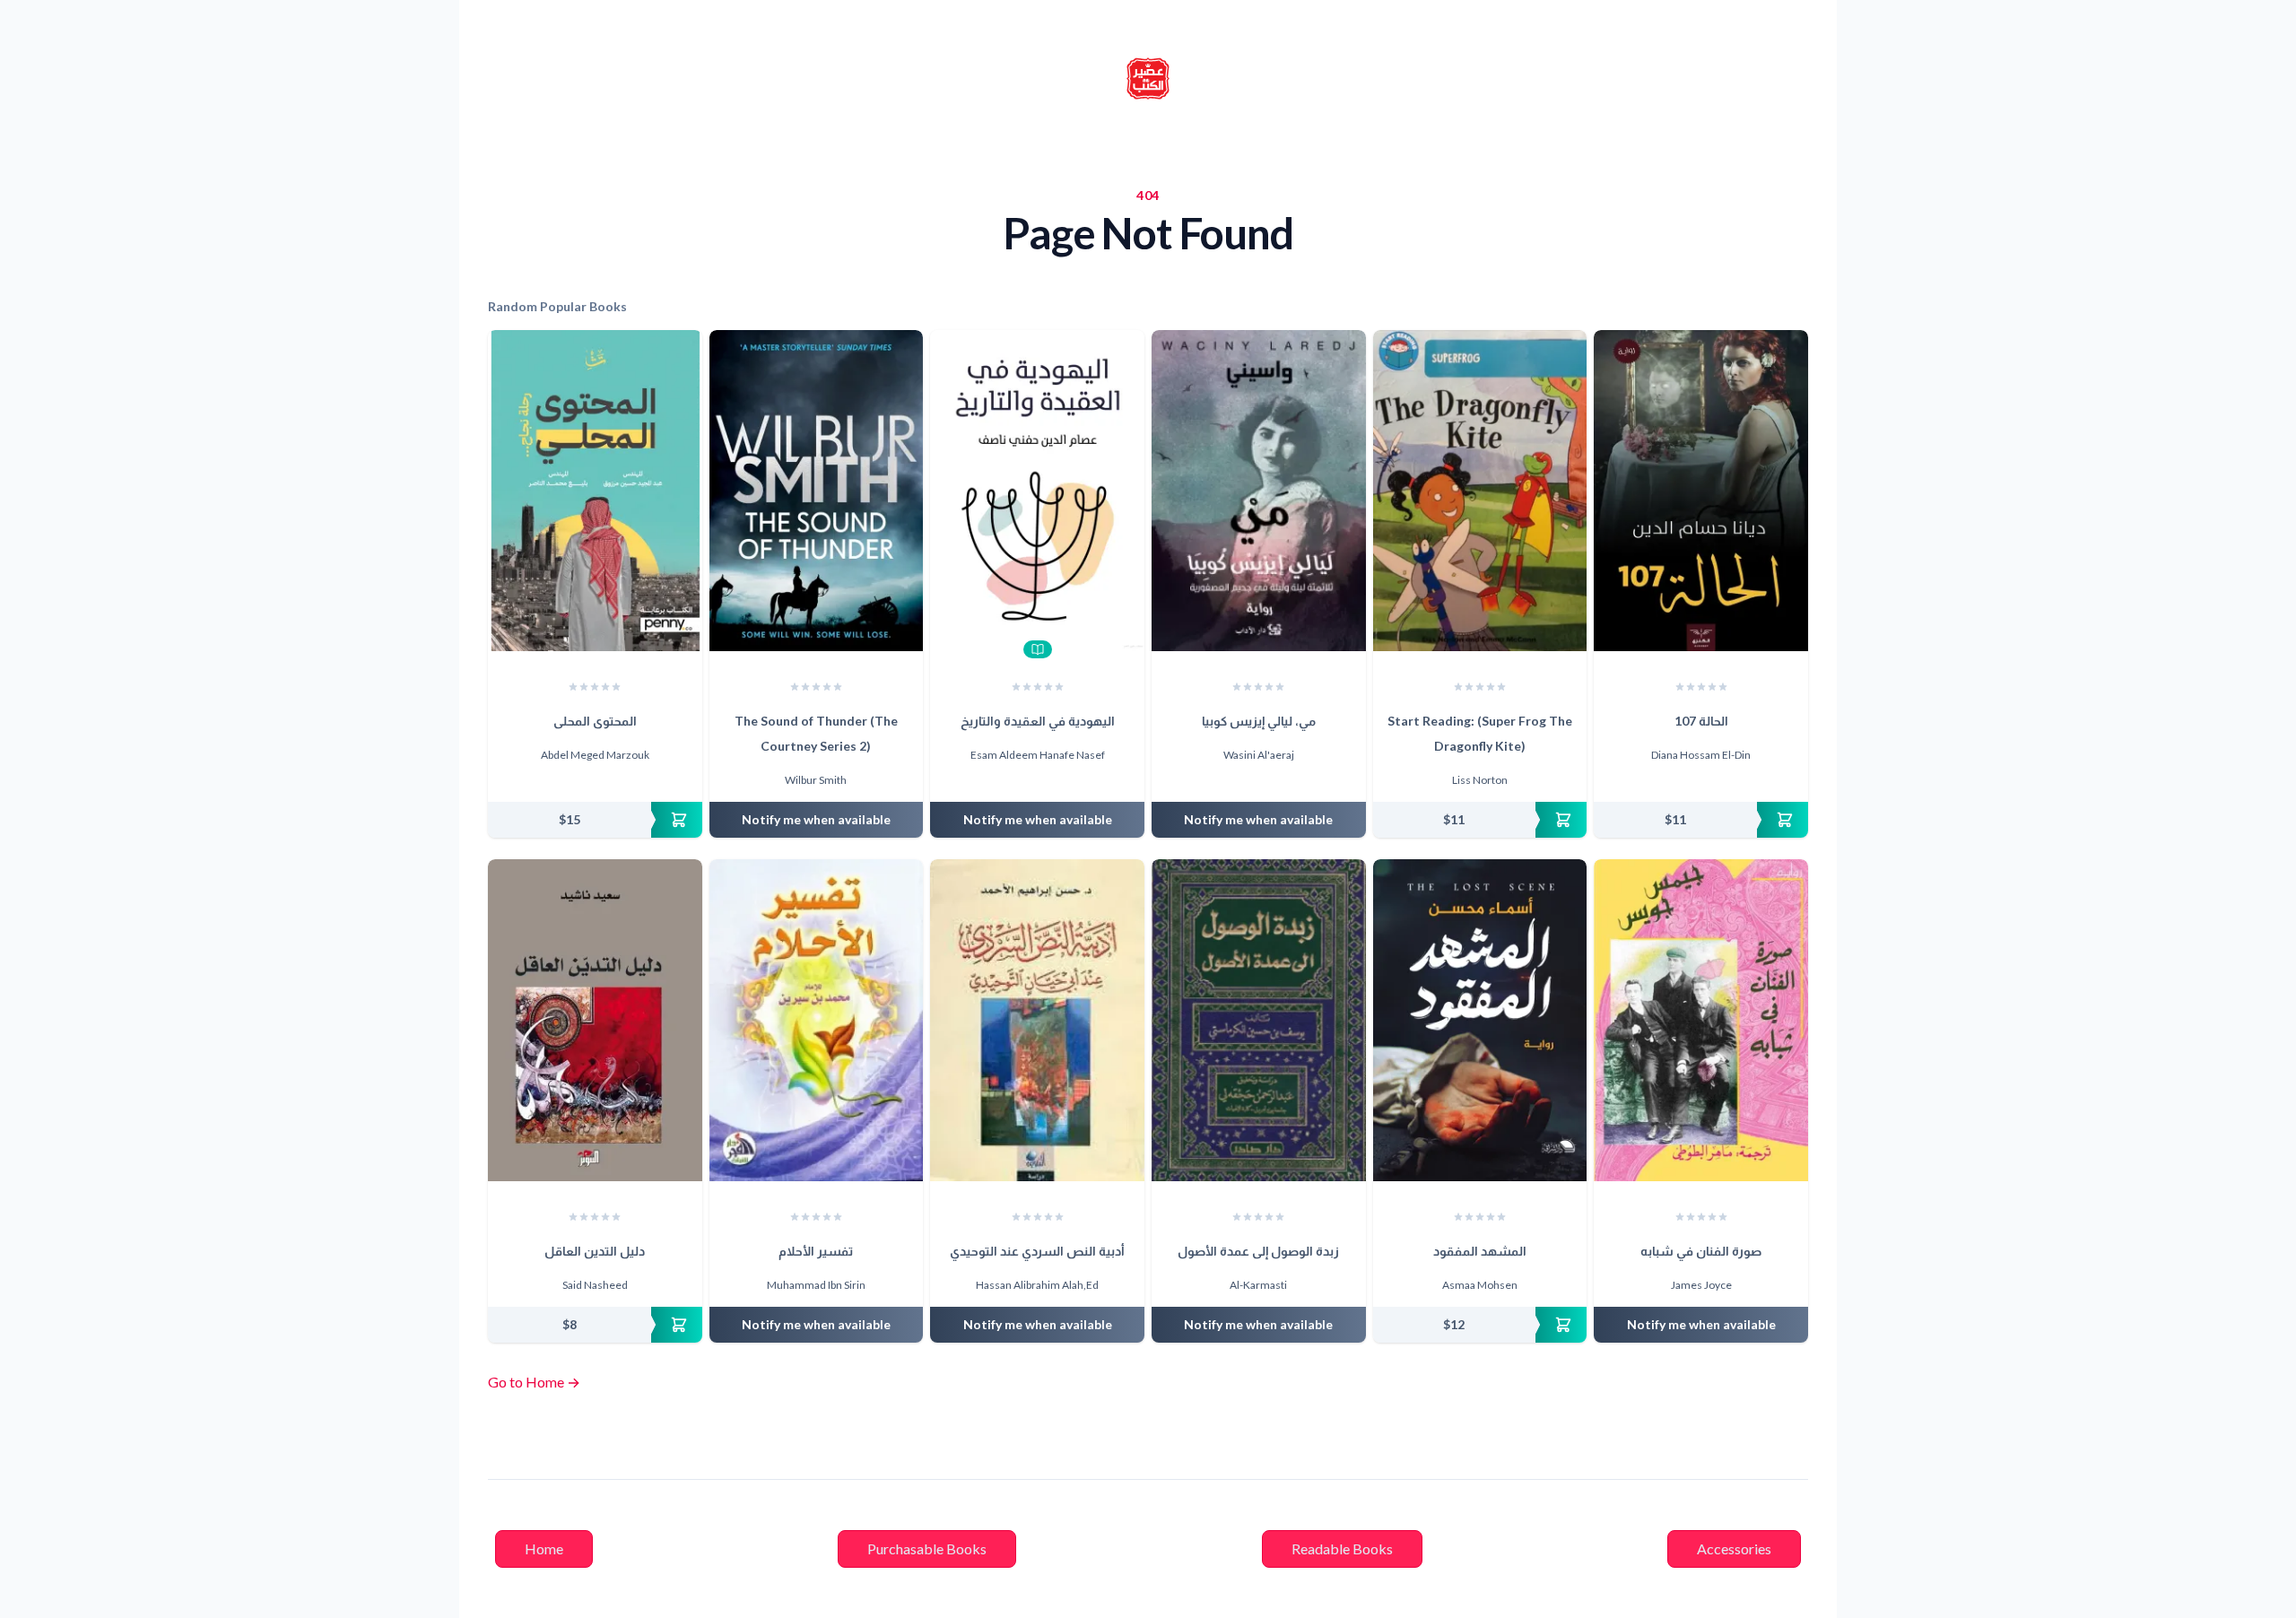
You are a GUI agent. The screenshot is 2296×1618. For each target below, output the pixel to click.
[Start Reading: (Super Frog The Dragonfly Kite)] (1480, 491)
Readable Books (1342, 1548)
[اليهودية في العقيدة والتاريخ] (1037, 491)
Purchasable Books (927, 1548)
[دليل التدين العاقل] (595, 1020)
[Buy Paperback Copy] (595, 820)
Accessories (1734, 1548)
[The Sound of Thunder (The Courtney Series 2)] (817, 491)
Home (544, 1548)
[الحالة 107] (1701, 491)
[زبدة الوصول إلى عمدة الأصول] (1259, 1020)
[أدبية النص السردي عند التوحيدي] (1037, 1020)
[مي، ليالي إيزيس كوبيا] (1259, 491)
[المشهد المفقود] (1480, 1020)
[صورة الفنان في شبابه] (1701, 1020)
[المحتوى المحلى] (595, 491)
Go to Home (534, 1382)
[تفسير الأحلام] (817, 1020)
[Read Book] (1038, 649)
